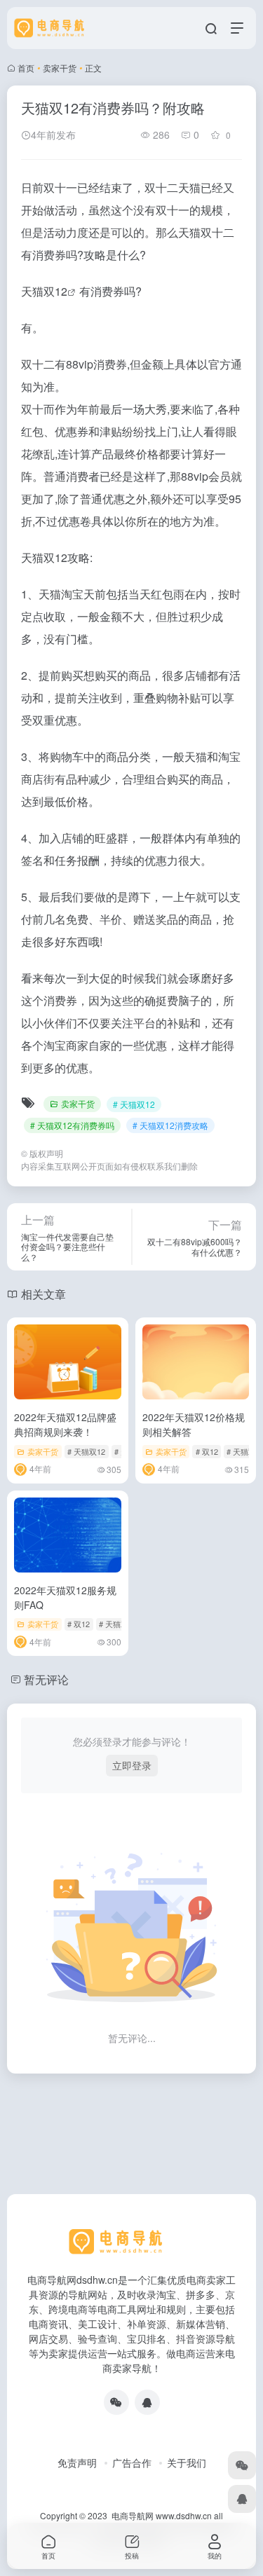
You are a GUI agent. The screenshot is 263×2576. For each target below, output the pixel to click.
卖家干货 (60, 68)
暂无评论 (46, 1679)
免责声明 (77, 2462)
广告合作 (132, 2462)
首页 (26, 68)
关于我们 (187, 2462)
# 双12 (207, 1451)
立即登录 (132, 1765)
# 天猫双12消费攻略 (170, 1125)
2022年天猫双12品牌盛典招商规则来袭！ (65, 1424)
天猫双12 (44, 291)
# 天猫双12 (134, 1104)
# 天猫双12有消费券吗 (72, 1125)
